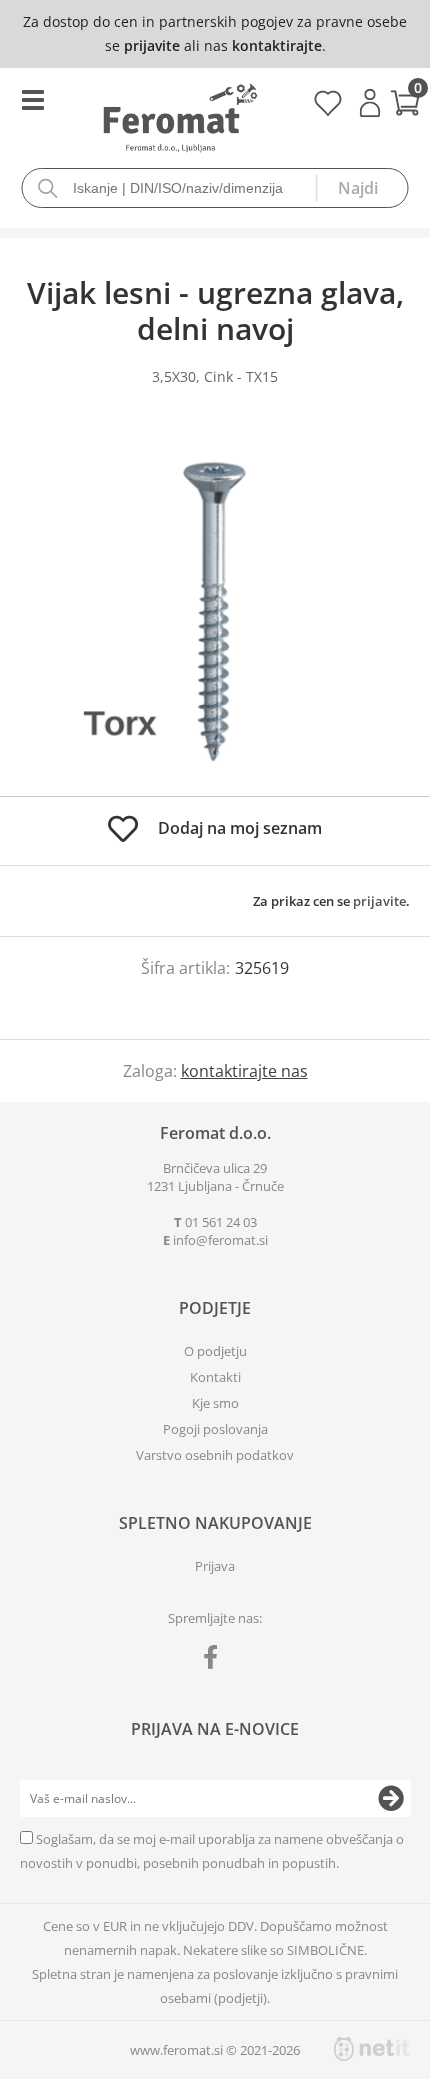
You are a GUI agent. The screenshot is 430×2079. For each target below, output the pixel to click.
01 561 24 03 (221, 1222)
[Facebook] (215, 1661)
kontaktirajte (277, 45)
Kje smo (215, 1403)
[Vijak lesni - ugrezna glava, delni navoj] (215, 611)
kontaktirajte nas (244, 1071)
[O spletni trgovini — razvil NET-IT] (372, 2049)
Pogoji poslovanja (215, 1429)
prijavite (152, 45)
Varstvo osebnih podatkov (215, 1455)
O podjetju (215, 1351)
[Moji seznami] (327, 110)
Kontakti (215, 1377)
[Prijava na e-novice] (391, 1799)
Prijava (370, 103)
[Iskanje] (362, 188)
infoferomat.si (220, 1240)
